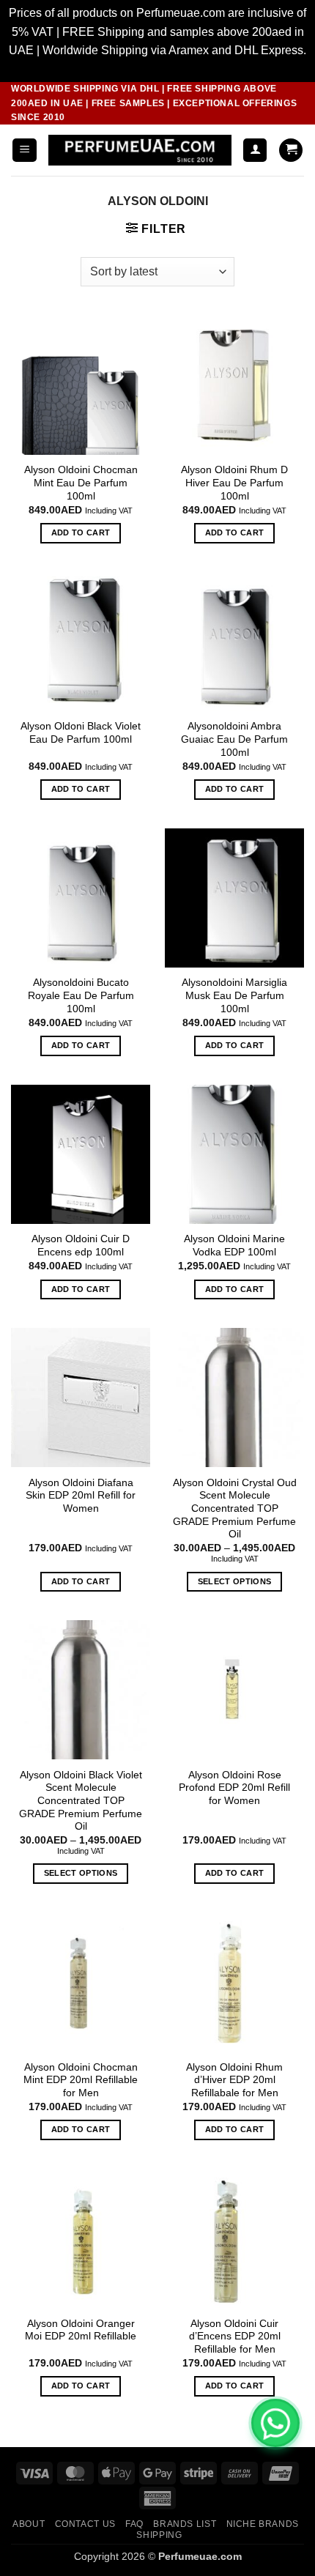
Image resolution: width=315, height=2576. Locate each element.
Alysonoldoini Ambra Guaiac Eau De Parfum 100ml (234, 739)
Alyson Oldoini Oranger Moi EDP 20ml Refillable (81, 2330)
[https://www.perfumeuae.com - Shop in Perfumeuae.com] (140, 150)
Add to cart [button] (81, 532)
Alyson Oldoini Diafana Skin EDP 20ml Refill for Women (81, 1496)
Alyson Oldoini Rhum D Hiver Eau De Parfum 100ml (234, 483)
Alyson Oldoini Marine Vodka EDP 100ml (234, 1246)
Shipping (159, 2535)
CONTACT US (85, 2524)
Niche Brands (263, 2524)
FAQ (134, 2524)
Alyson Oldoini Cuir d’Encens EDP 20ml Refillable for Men (235, 2336)
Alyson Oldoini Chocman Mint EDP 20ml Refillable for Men (81, 2080)
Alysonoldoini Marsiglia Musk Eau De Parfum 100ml (234, 995)
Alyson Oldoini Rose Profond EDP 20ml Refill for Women (234, 1788)
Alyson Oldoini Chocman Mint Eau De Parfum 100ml (81, 483)
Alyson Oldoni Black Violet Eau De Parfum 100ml (81, 733)
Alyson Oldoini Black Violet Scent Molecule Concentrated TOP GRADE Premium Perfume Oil (81, 1801)
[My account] (255, 151)
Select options (235, 1581)
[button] (25, 151)
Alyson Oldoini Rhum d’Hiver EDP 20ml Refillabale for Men (234, 2080)
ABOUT (29, 2524)
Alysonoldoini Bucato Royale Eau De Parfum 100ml (81, 995)
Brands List (185, 2524)
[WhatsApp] (275, 2423)
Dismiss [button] (158, 69)
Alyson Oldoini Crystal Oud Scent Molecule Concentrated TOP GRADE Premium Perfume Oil (235, 1509)
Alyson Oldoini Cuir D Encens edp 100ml (81, 1246)
